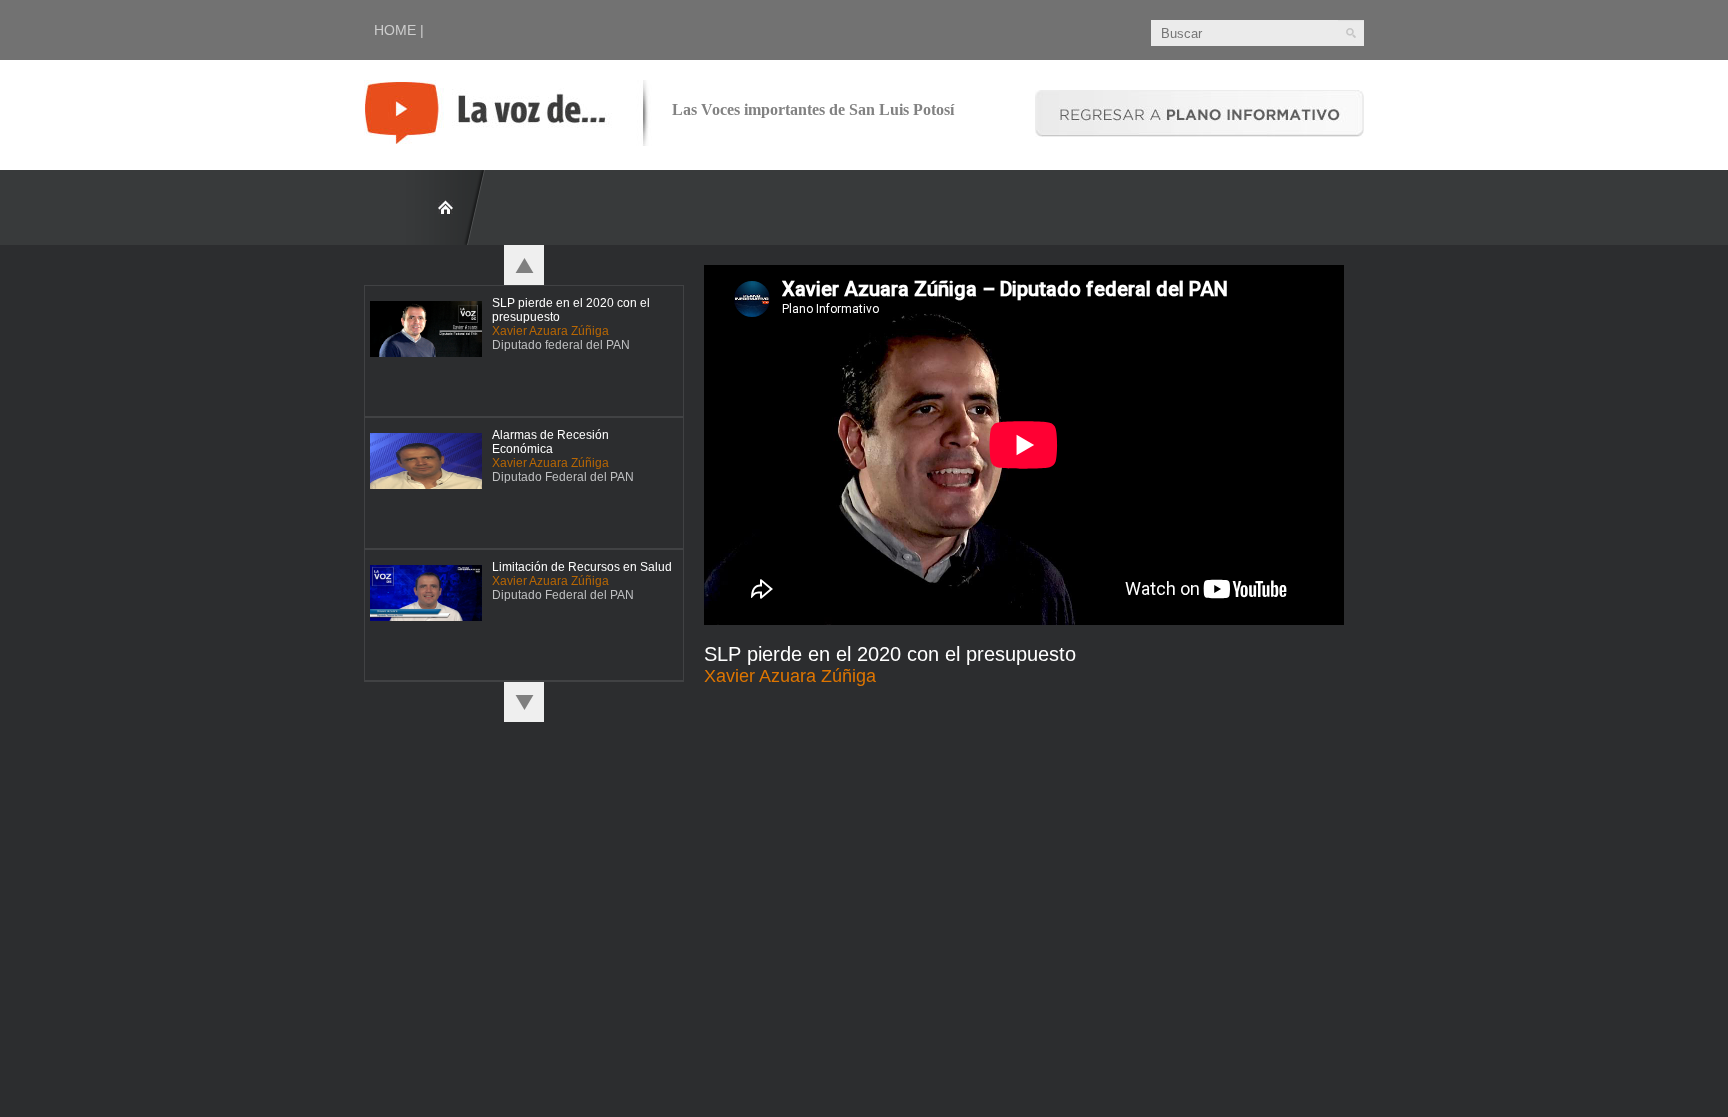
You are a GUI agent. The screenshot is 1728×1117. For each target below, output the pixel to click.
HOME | (399, 30)
